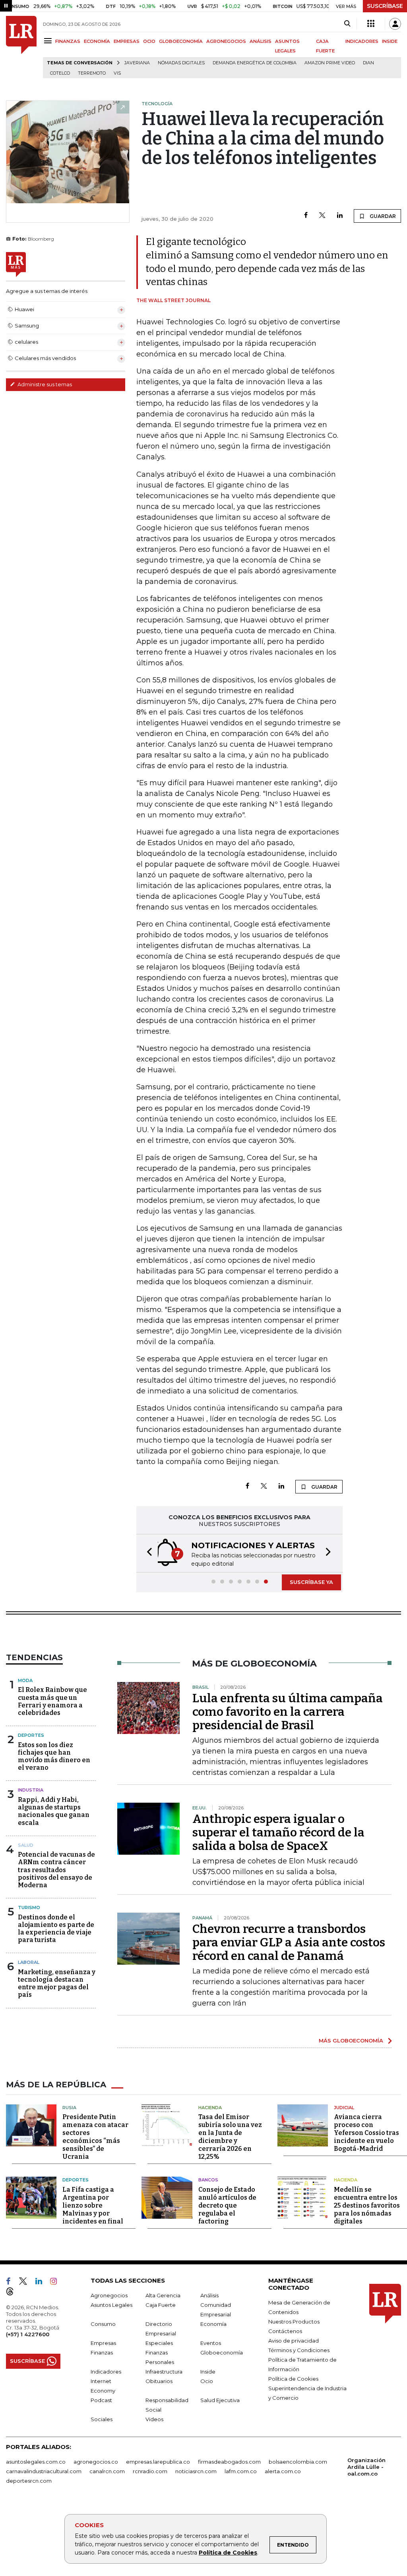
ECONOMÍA (97, 41)
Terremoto (92, 73)
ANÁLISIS (261, 41)
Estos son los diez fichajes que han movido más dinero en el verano (54, 1756)
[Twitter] (322, 216)
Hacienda (210, 2108)
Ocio (207, 2381)
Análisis (209, 2295)
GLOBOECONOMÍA (181, 41)
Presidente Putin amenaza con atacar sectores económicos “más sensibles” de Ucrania (95, 2137)
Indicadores (106, 2372)
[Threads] (13, 2293)
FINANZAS (68, 41)
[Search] (347, 24)
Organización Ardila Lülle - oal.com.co (366, 2467)
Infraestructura (164, 2372)
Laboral (29, 1962)
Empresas (103, 2343)
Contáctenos (285, 2331)
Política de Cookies (228, 2553)
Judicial (344, 2108)
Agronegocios (109, 2295)
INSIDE (390, 41)
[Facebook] (306, 216)
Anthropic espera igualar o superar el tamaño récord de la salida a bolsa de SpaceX (278, 1832)
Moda (25, 1680)
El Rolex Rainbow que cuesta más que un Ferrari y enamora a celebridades (52, 1701)
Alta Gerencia (163, 2295)
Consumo (103, 2324)
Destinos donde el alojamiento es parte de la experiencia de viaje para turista (56, 1929)
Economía (213, 2324)
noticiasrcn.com (196, 2471)
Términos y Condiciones (299, 2350)
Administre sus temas (44, 384)
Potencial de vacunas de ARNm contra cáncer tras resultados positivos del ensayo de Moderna (56, 1870)
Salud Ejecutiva (220, 2400)
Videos (154, 2419)
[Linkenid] (42, 2283)
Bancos (208, 2180)
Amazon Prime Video (330, 63)
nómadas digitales (181, 63)
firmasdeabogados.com (229, 2462)
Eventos (211, 2343)
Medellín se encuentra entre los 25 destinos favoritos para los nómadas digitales (367, 2205)
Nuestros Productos (294, 2322)
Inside (208, 2372)
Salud (26, 1845)
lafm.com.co (241, 2471)
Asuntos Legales (111, 2305)
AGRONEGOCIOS (226, 41)
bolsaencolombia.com (298, 2462)
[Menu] (49, 41)
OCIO (149, 41)
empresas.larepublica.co (158, 2462)
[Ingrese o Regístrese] (395, 24)
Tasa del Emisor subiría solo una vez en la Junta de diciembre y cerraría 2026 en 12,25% (230, 2137)
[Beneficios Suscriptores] (371, 24)
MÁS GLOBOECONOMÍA (351, 2040)
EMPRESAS (127, 41)
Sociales (102, 2419)
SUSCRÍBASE (385, 6)
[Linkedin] (340, 216)
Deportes (31, 1735)
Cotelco (60, 73)
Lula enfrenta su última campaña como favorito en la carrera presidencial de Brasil (288, 1712)
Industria (31, 1790)
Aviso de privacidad (294, 2341)
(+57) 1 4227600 (28, 2334)
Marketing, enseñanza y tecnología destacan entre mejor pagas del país (57, 1984)
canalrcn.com (107, 2471)
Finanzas (102, 2353)
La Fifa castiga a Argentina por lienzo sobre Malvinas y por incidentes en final (93, 2205)
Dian (368, 63)
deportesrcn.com (29, 2481)
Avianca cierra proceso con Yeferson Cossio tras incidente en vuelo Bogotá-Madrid (366, 2133)
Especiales (159, 2343)
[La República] (21, 47)
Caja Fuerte (161, 2305)
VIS (117, 73)
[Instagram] (57, 2283)
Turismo (29, 1907)
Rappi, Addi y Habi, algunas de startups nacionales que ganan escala (54, 1811)
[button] (147, 1553)
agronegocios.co (96, 2462)
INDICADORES (362, 41)
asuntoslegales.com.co (36, 2462)
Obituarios (159, 2381)
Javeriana (137, 63)
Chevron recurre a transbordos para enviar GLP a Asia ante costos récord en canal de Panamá (289, 1942)
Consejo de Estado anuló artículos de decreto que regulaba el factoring (227, 2205)
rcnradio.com (150, 2471)
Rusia (69, 2108)
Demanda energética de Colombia (255, 63)
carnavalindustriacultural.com (44, 2471)
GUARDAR (382, 216)
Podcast (101, 2400)
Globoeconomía (222, 2353)
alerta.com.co (283, 2471)
